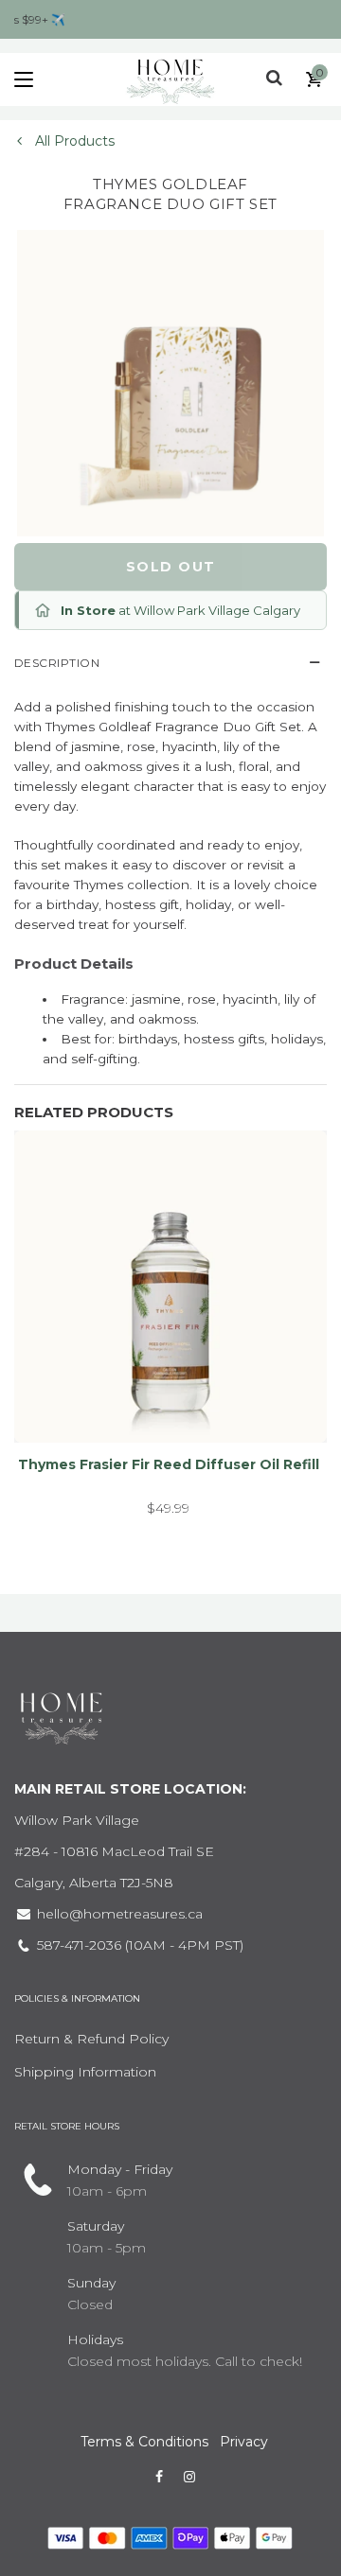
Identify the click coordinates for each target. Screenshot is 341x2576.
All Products (73, 141)
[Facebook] (159, 2477)
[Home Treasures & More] (170, 79)
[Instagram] (189, 2477)
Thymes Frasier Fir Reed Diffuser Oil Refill (169, 1464)
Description (57, 663)
